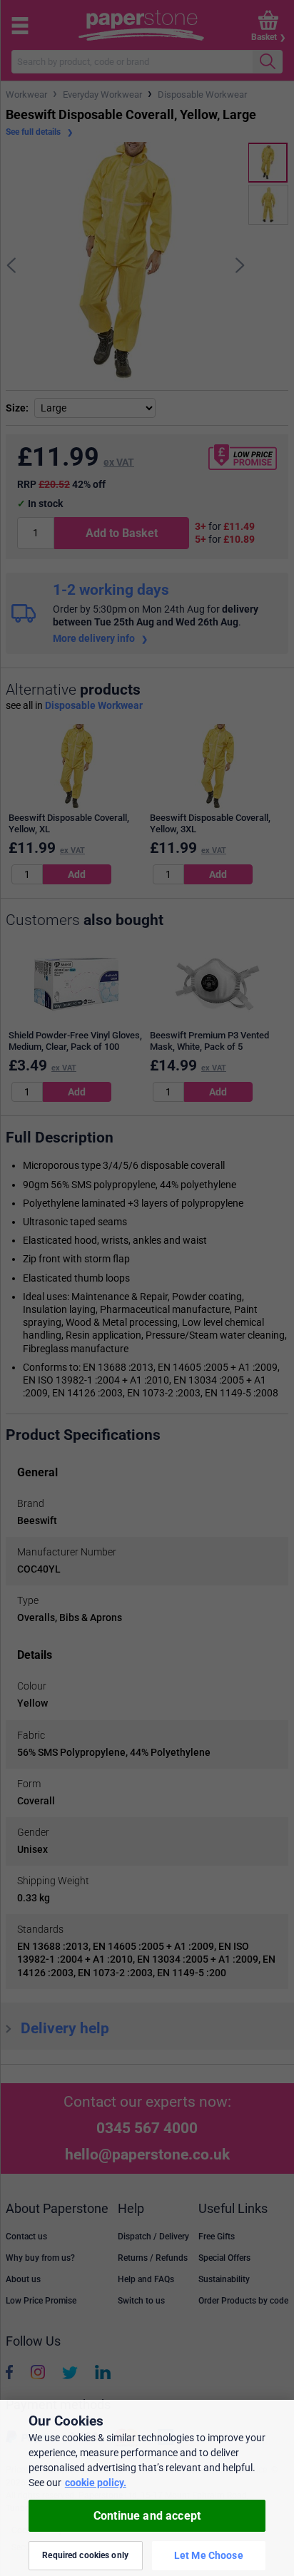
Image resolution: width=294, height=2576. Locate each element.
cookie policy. (96, 2483)
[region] (147, 2488)
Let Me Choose (209, 2555)
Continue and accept (147, 2516)
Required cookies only (85, 2555)
